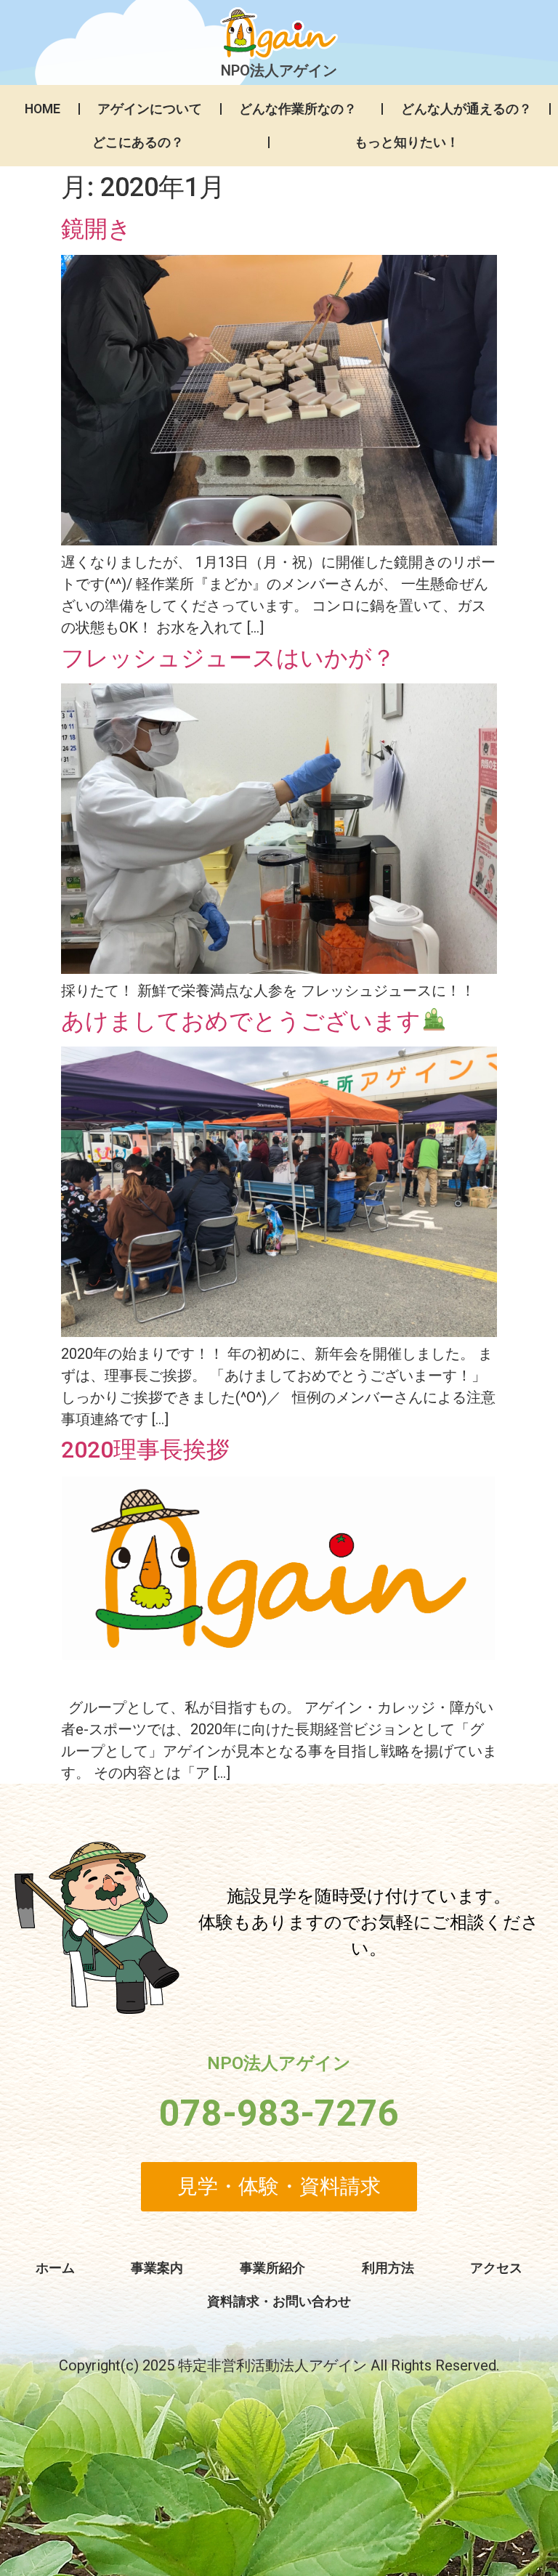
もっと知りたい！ (407, 142)
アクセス (496, 2268)
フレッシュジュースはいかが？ (228, 658)
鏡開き (96, 229)
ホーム (55, 2268)
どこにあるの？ (138, 142)
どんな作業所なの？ (298, 109)
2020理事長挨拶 (145, 1450)
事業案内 (157, 2268)
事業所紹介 (272, 2268)
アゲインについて (150, 109)
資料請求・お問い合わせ (279, 2301)
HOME (43, 109)
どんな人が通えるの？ (466, 109)
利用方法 (388, 2268)
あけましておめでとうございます (241, 1021)
